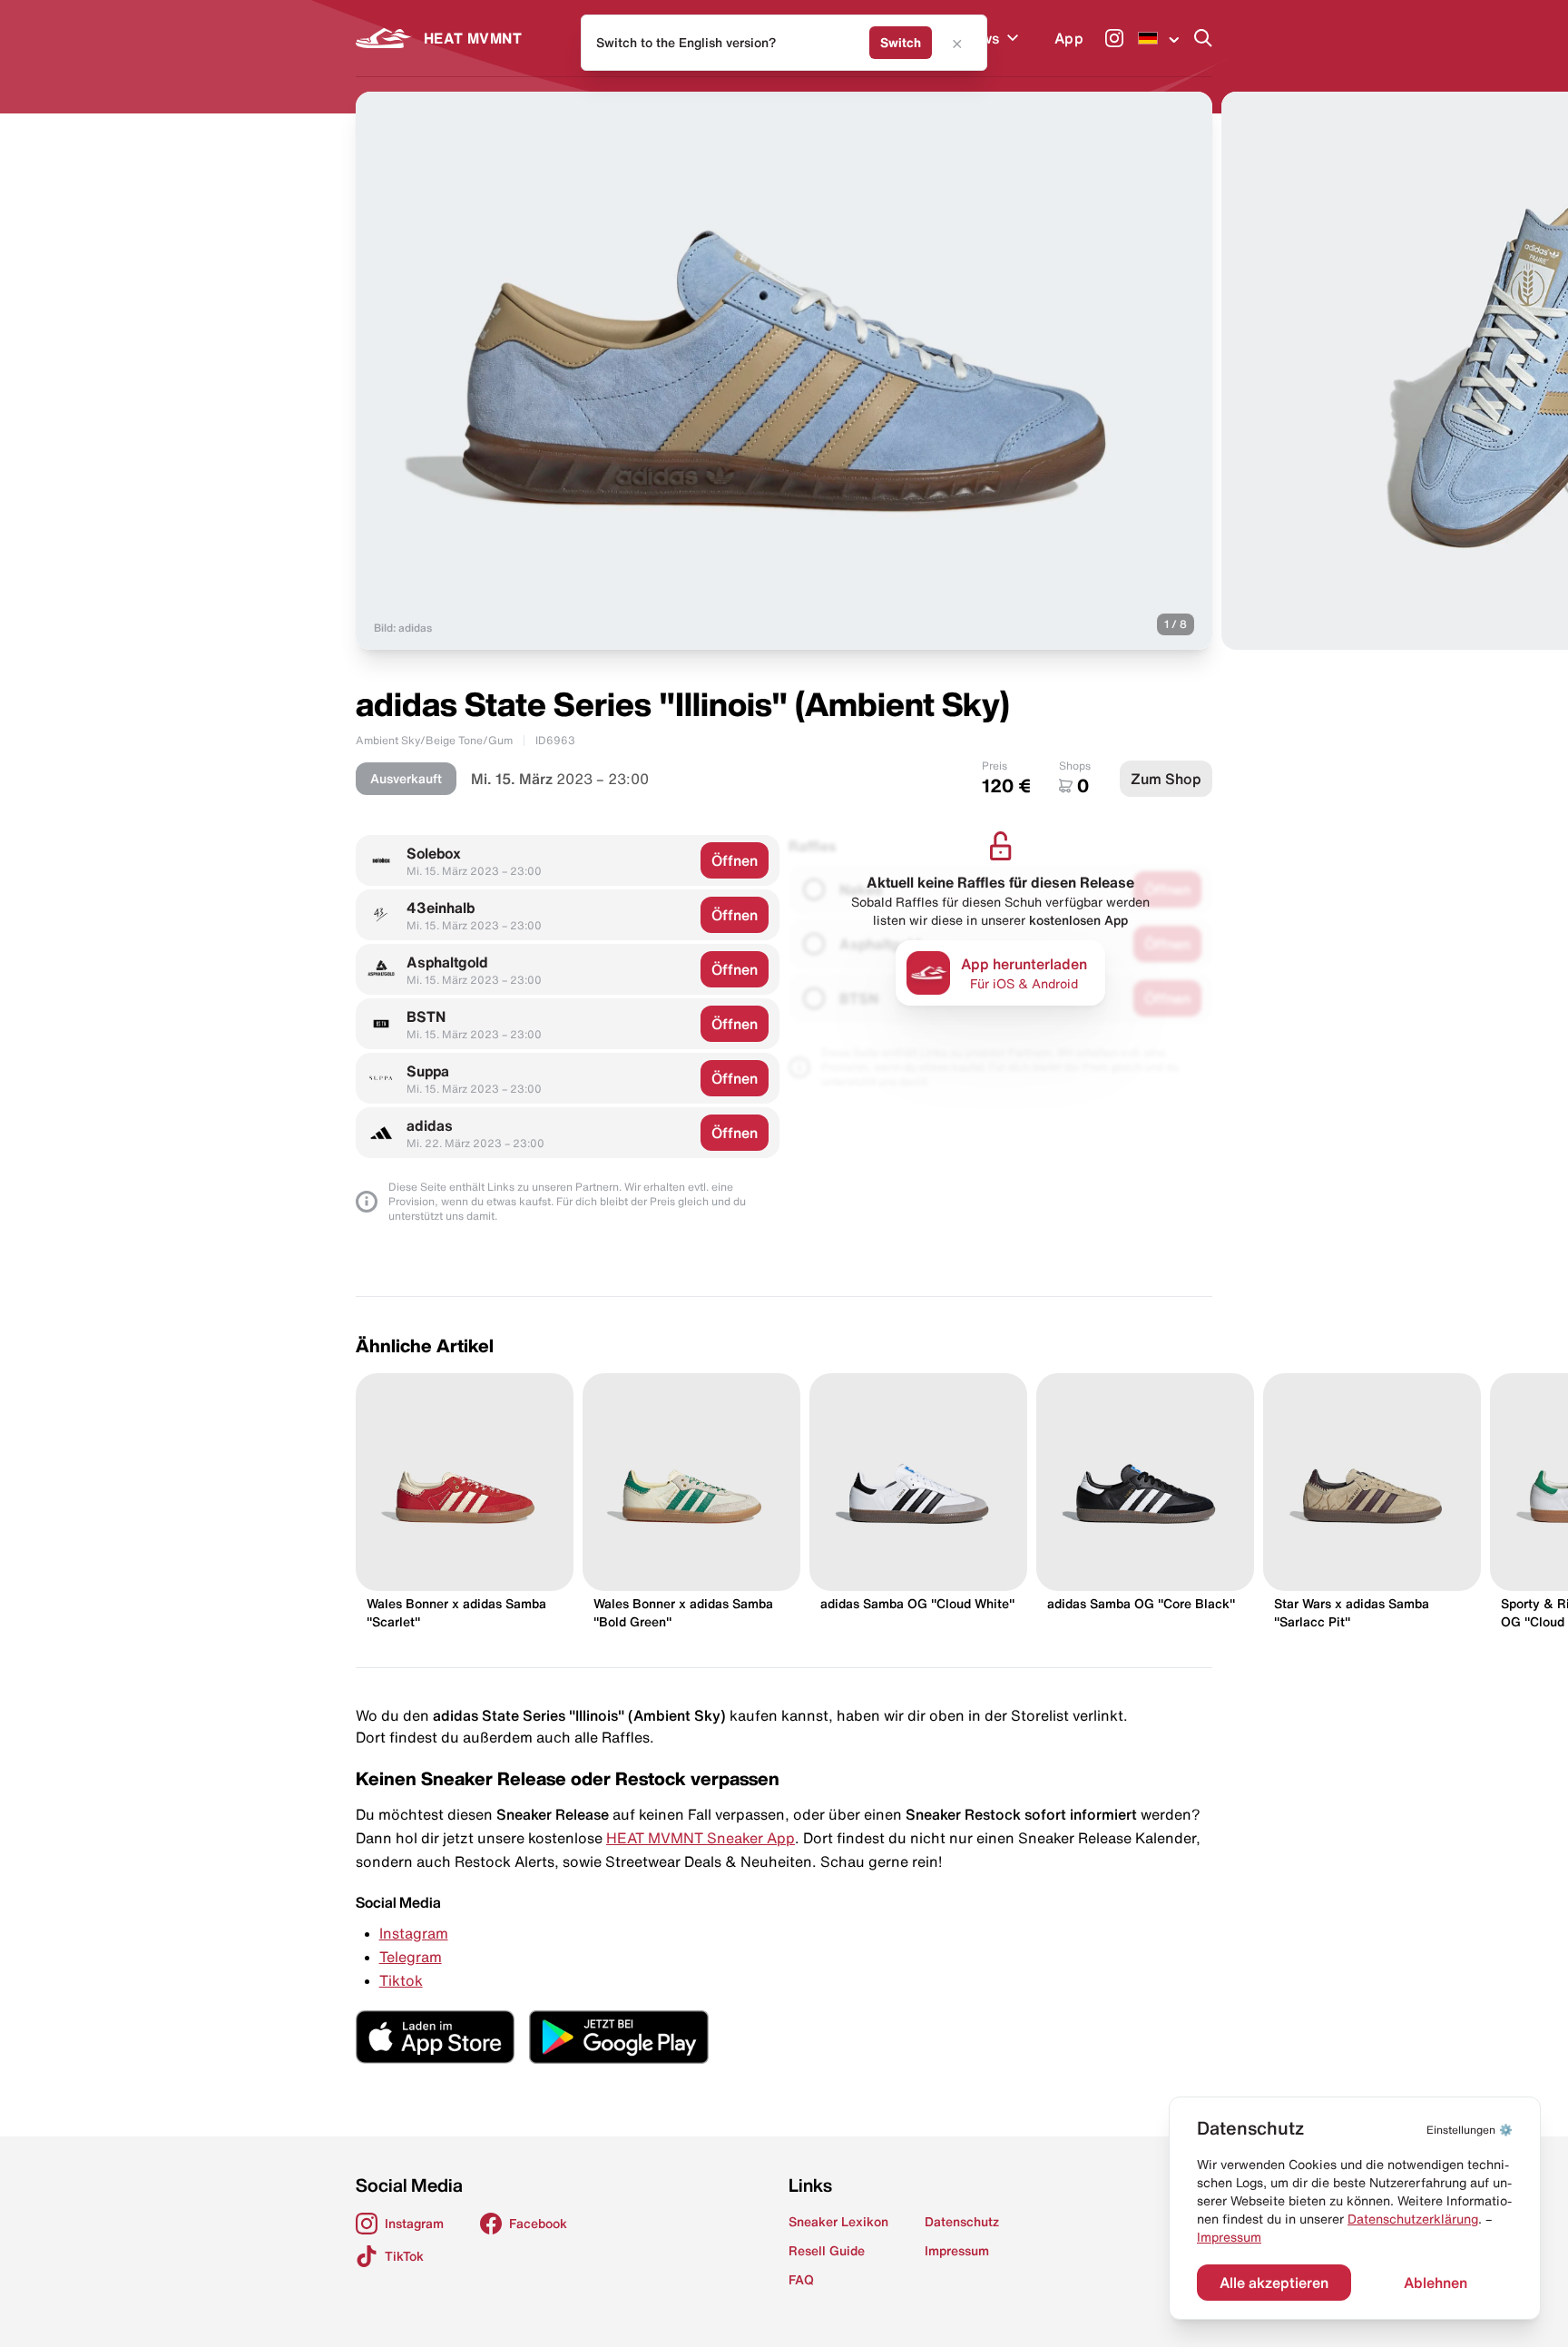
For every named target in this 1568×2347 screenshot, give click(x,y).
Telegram (411, 1957)
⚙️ (1470, 2130)
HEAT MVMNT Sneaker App (701, 1838)
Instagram (414, 1933)
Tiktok (401, 1980)
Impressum (1229, 2237)
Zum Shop (1166, 779)
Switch (901, 43)
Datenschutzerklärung (1413, 2219)
